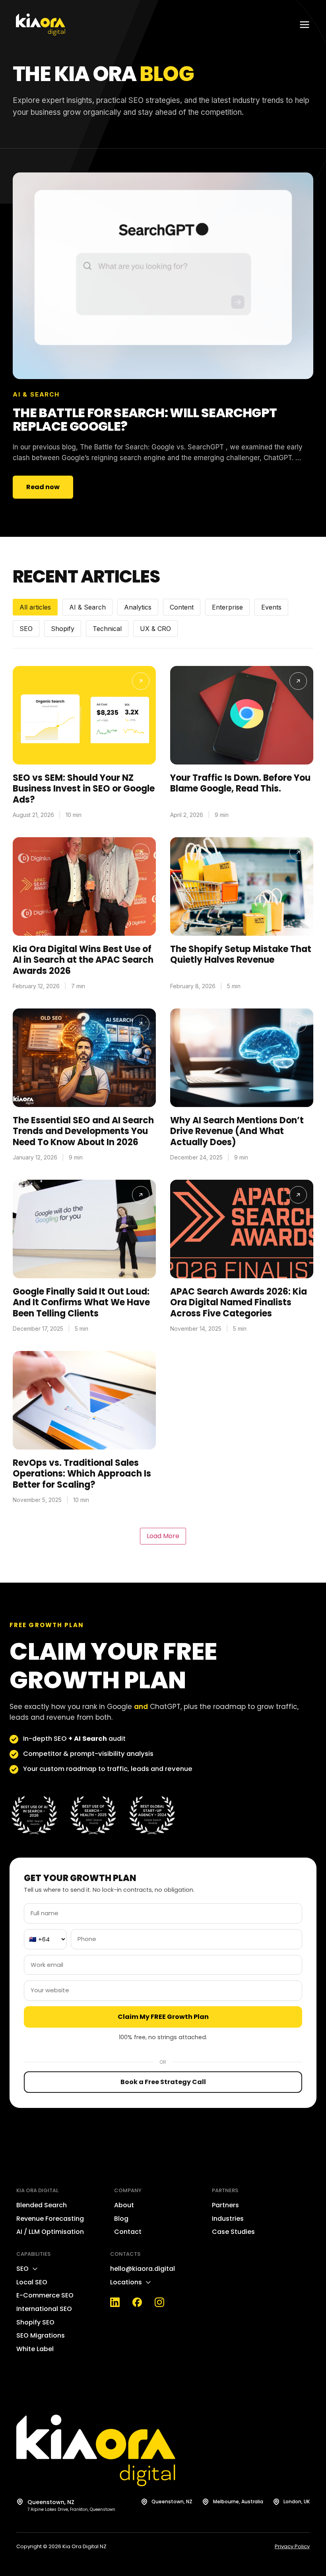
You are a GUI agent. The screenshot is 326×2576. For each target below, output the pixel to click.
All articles (35, 607)
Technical (107, 629)
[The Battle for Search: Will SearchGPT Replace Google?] (163, 276)
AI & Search (87, 607)
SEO (26, 629)
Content (182, 607)
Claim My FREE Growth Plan (163, 2017)
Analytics (138, 607)
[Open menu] (305, 25)
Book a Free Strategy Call (163, 2082)
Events (271, 607)
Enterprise (227, 607)
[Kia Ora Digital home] (41, 25)
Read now (43, 487)
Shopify (63, 629)
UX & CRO (155, 629)
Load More (163, 1536)
